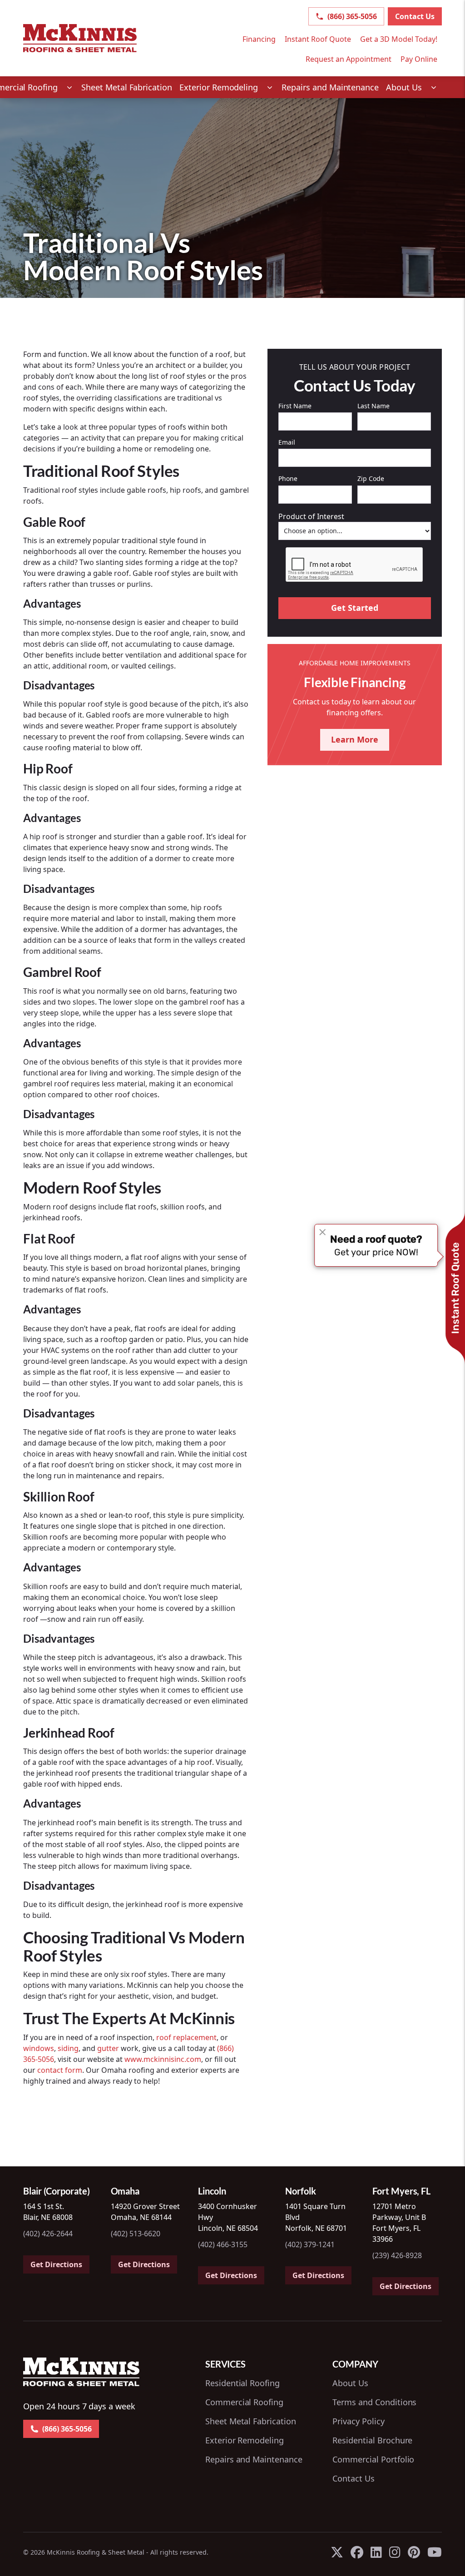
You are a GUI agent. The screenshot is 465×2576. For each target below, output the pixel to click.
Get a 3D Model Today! (399, 39)
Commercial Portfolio (373, 2459)
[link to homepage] (80, 38)
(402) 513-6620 (136, 2234)
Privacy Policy (358, 2421)
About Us (350, 2383)
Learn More (355, 739)
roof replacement (186, 2037)
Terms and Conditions (374, 2402)
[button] (227, 87)
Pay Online (419, 59)
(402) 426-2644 (48, 2234)
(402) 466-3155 (223, 2244)
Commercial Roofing (244, 2402)
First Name (295, 406)
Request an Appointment (349, 59)
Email (287, 442)
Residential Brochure (372, 2440)
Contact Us (415, 16)
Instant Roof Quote (318, 39)
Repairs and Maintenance (254, 2459)
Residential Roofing (242, 2383)
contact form (60, 2070)
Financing (259, 39)
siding (68, 2048)
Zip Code (371, 478)
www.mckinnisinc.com (163, 2059)
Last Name (373, 406)
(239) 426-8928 (397, 2255)
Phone (288, 478)
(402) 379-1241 (310, 2244)
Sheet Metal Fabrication (251, 2421)
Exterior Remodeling (245, 2440)
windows (39, 2048)
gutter (108, 2048)
